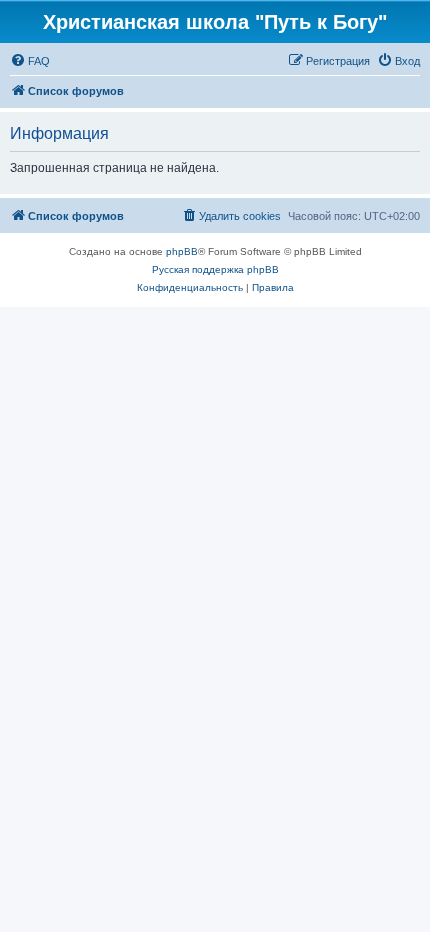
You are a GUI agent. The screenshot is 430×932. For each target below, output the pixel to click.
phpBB (182, 251)
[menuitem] (30, 61)
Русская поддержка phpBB (215, 269)
